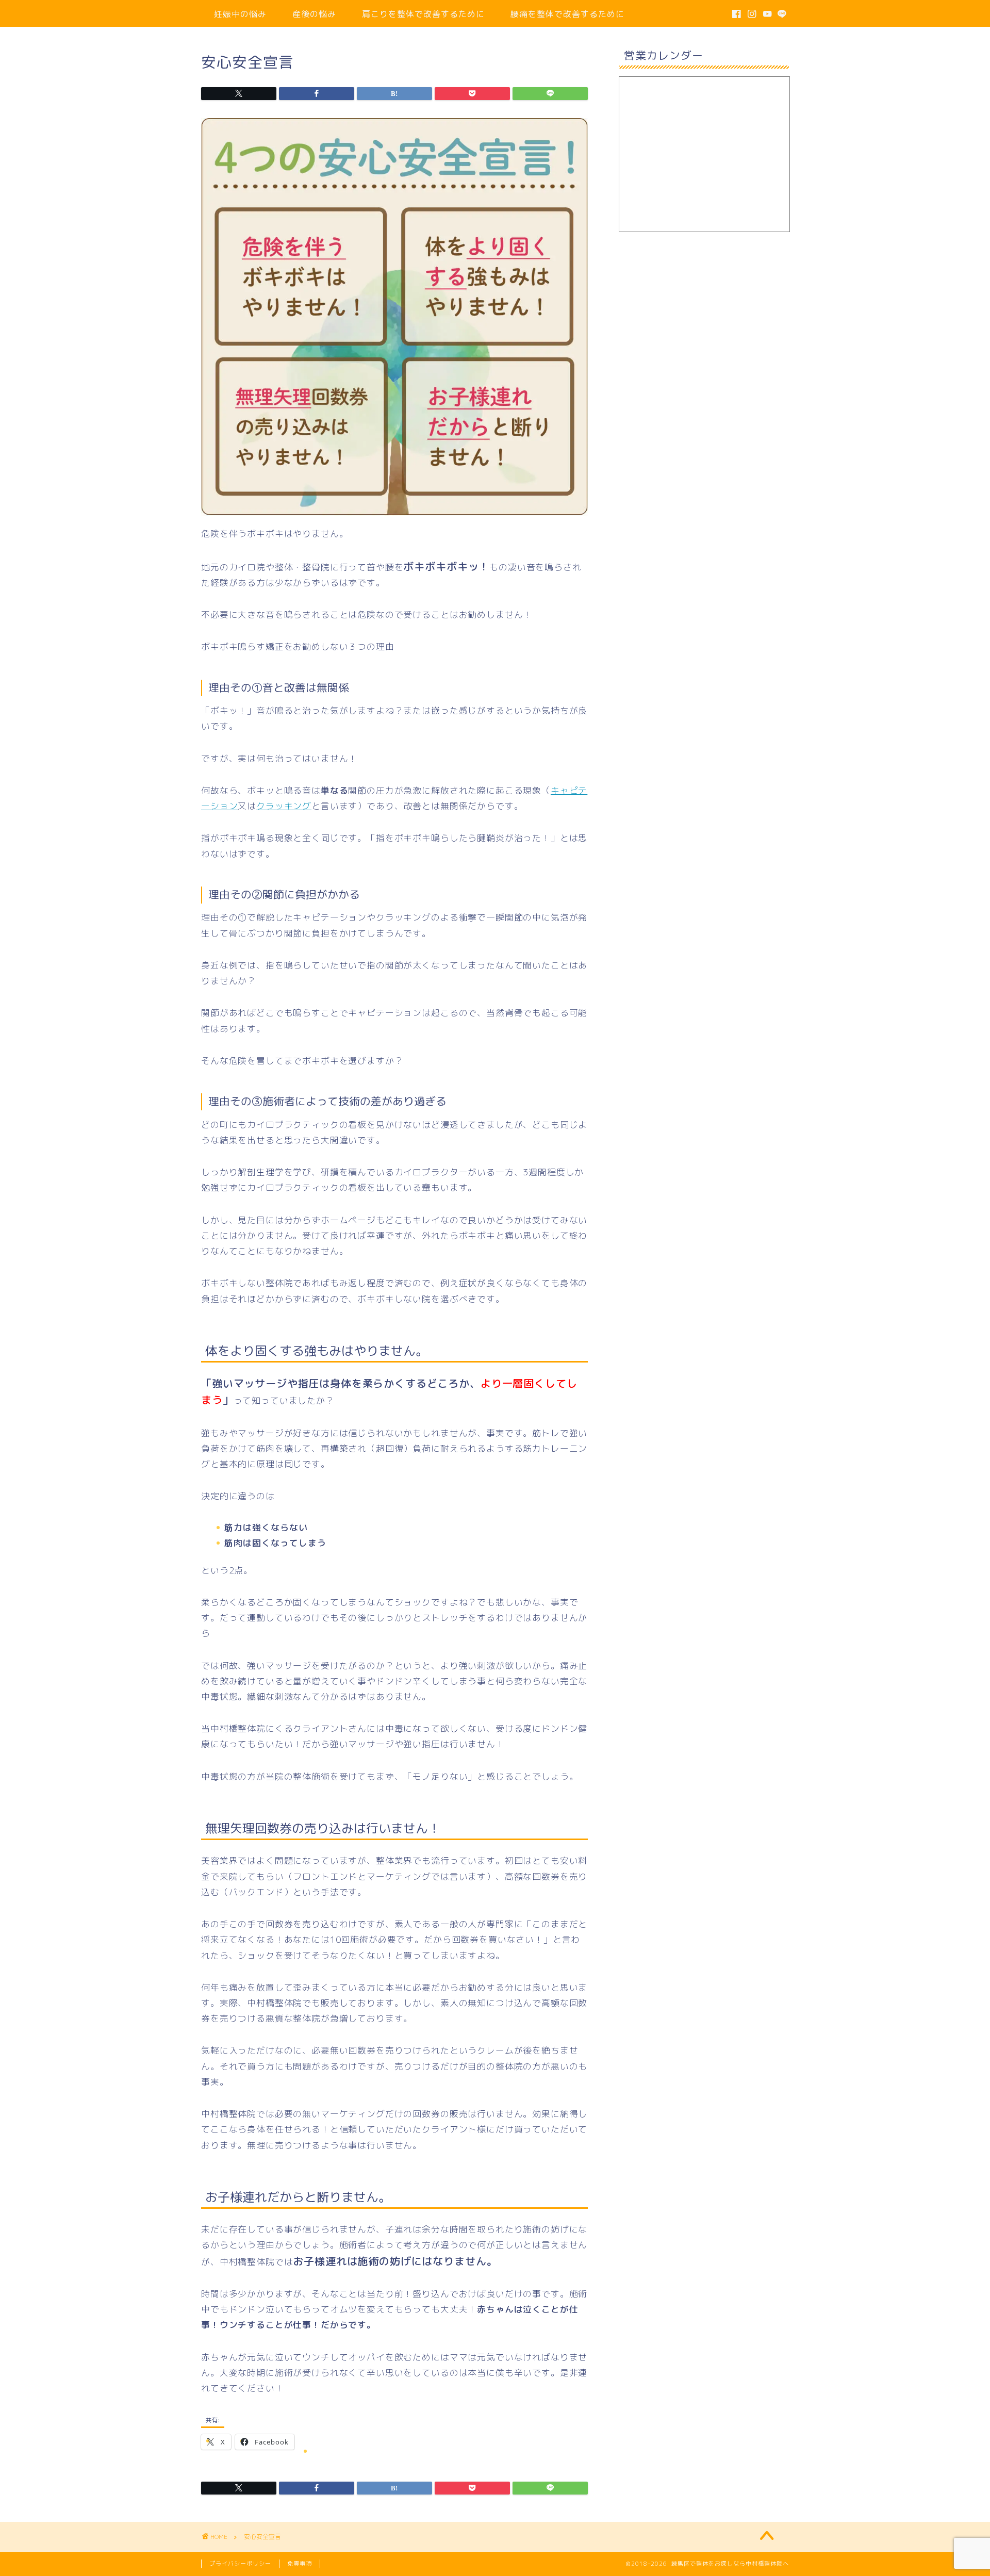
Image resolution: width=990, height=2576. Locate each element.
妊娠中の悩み (240, 14)
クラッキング (284, 806)
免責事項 (300, 2564)
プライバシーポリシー (240, 2564)
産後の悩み (314, 14)
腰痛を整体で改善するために (567, 14)
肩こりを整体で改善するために (423, 14)
